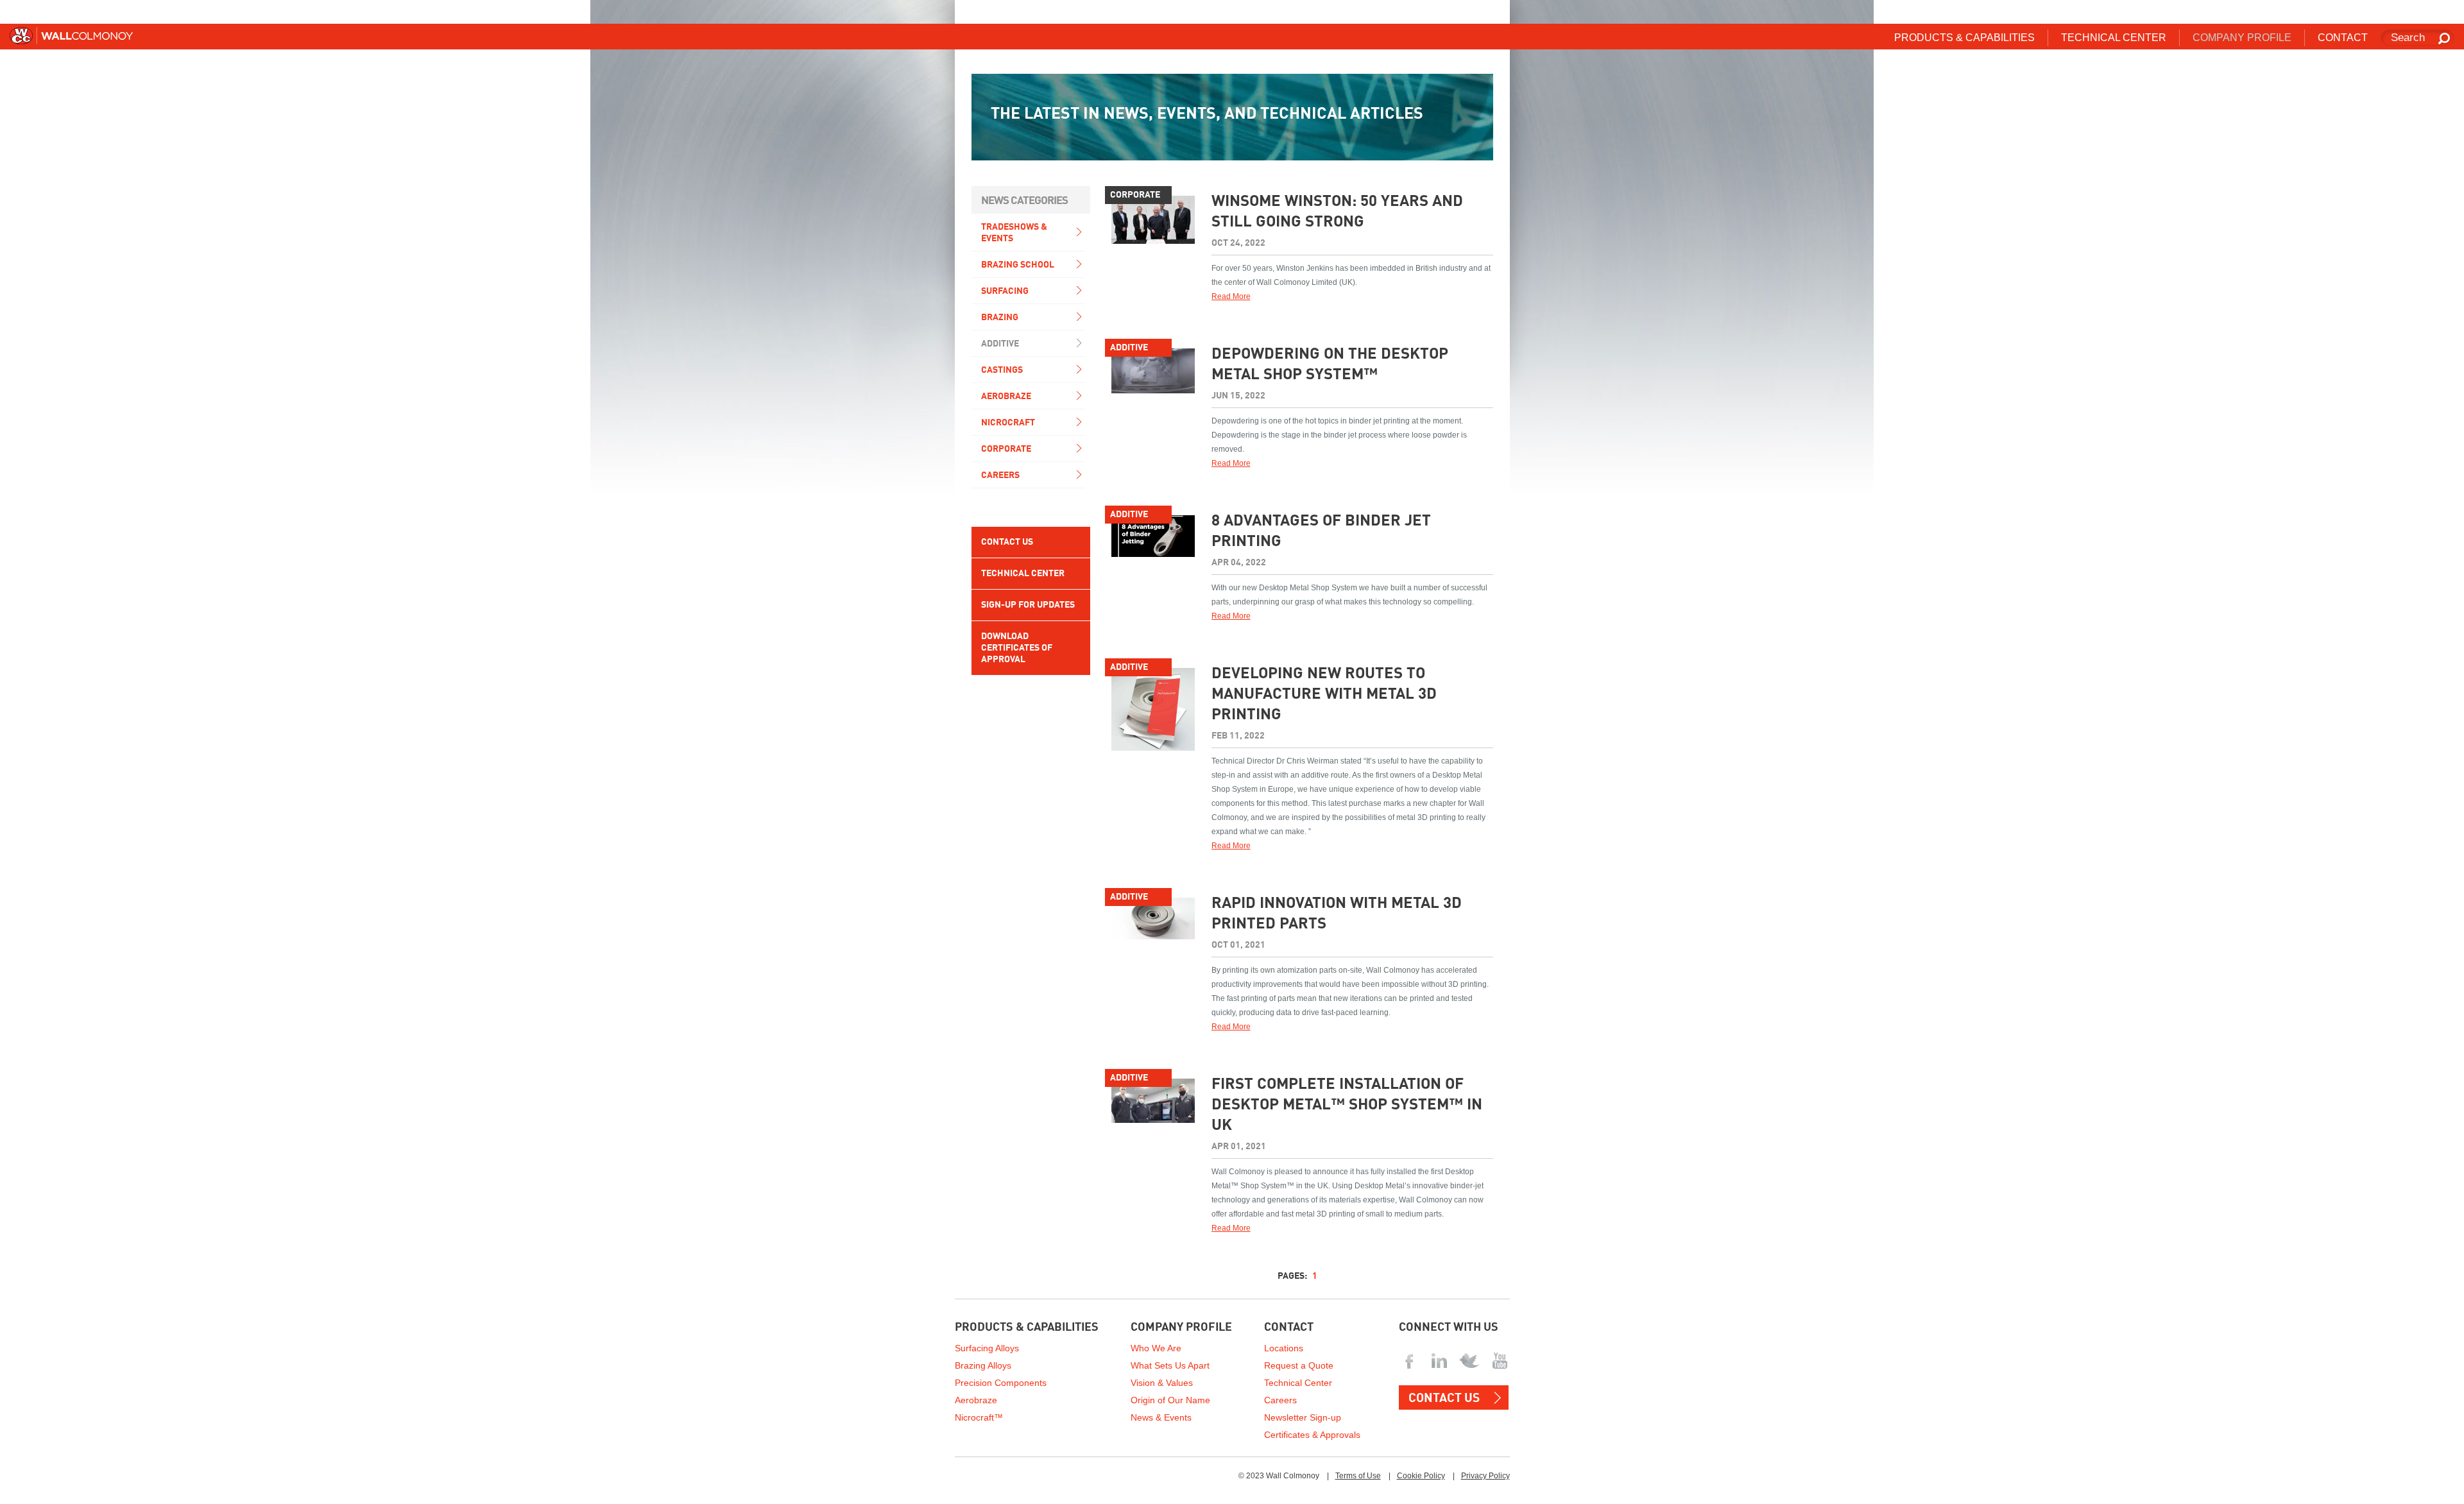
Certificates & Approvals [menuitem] (1312, 1435)
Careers (1000, 475)
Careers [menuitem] (1280, 1400)
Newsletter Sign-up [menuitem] (1303, 1417)
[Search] (2445, 39)
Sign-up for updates (1028, 605)
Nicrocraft (1008, 423)
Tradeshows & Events (1014, 233)
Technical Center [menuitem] (2114, 38)
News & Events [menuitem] (1161, 1417)
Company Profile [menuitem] (2242, 38)
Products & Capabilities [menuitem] (1964, 38)
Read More (1231, 296)
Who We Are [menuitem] (1156, 1348)
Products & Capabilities (1027, 1328)
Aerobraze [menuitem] (976, 1400)
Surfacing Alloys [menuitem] (987, 1348)
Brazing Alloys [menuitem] (983, 1365)
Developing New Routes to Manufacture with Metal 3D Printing (1324, 695)
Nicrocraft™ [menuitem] (979, 1417)
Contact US (1444, 1398)
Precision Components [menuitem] (1001, 1383)
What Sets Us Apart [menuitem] (1170, 1365)
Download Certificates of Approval (1017, 648)
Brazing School (1018, 265)
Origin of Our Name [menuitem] (1170, 1400)
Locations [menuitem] (1284, 1348)
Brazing (1000, 318)
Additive (1000, 344)
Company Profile (1181, 1328)
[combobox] (2417, 38)
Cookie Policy (1421, 1476)
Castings (1002, 370)
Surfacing (1005, 291)
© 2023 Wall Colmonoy (1279, 1476)
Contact (1289, 1328)
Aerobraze (1006, 397)
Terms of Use (1358, 1476)
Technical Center (1023, 574)
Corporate (1006, 449)
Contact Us (1007, 542)
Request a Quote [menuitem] (1299, 1365)
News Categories (1024, 201)
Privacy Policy (1485, 1476)
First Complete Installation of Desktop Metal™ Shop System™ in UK (1347, 1106)
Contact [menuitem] (2343, 38)
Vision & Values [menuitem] (1162, 1383)
